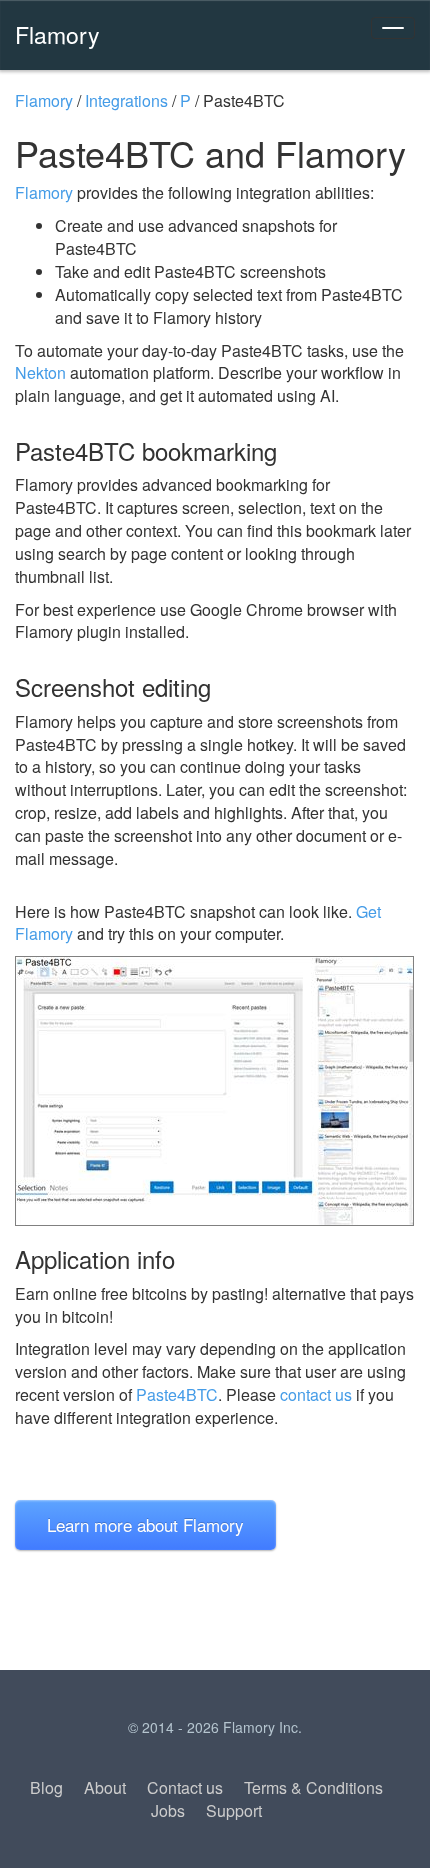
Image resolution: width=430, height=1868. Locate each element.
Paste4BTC (177, 1394)
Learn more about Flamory (145, 1524)
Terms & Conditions (313, 1787)
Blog (46, 1787)
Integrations (126, 100)
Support (234, 1810)
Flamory (57, 34)
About (105, 1787)
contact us (316, 1394)
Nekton (40, 372)
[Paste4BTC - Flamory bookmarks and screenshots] (215, 1091)
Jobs (168, 1810)
